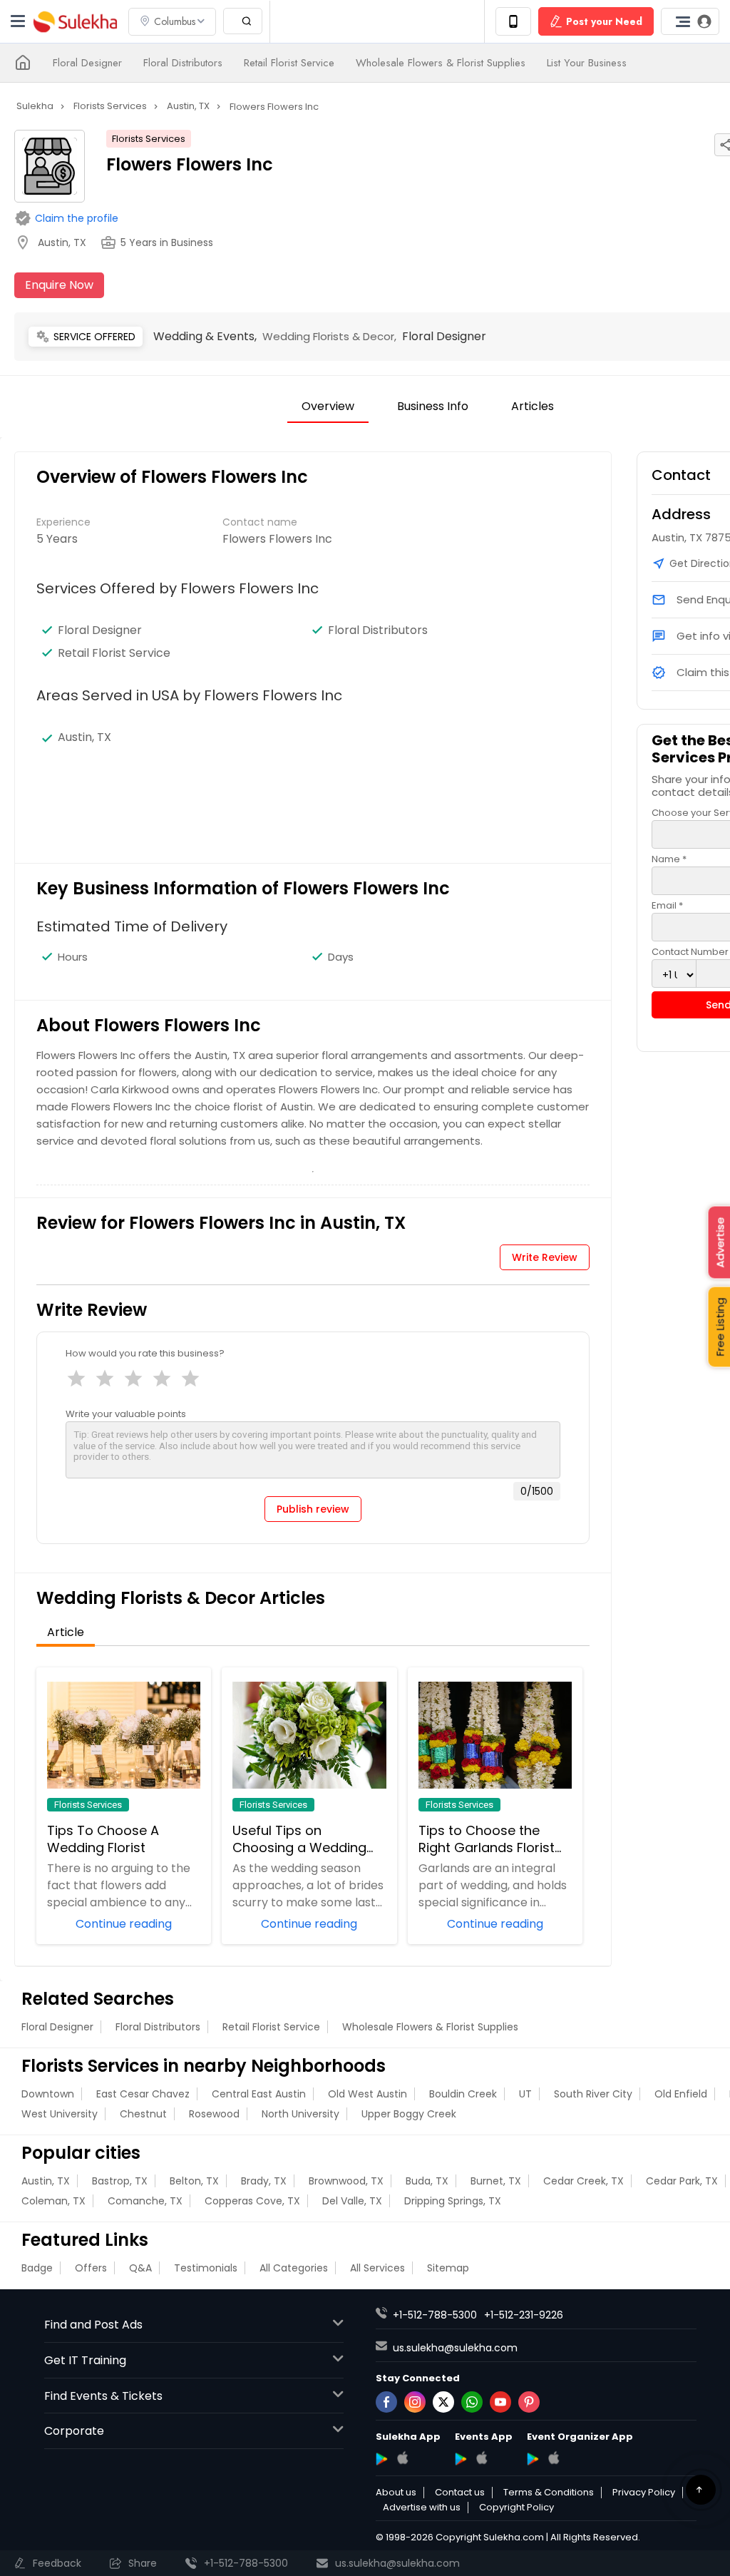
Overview (328, 406)
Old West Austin (367, 2094)
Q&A (140, 2268)
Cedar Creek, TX (584, 2181)
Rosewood (214, 2114)
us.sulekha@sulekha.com (455, 2348)
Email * (667, 905)
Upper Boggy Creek (409, 2114)
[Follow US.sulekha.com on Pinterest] (529, 2402)
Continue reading (124, 1923)
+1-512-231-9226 (524, 2315)
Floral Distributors (183, 63)
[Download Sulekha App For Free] (513, 21)
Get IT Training (85, 2360)
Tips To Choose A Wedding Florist (103, 1839)
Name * (669, 859)
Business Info (433, 406)
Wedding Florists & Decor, (332, 336)
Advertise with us (422, 2508)
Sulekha (75, 22)
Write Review (545, 1257)
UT (525, 2094)
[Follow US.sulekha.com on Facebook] (386, 2402)
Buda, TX (427, 2181)
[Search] (243, 21)
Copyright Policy (516, 2508)
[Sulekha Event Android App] (461, 2459)
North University (300, 2114)
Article (66, 1632)
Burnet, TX (496, 2181)
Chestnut (143, 2114)
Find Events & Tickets (103, 2396)
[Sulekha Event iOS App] (482, 2458)
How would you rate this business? (145, 1353)
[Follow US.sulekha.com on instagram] (415, 2402)
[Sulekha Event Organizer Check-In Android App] (533, 2459)
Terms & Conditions (549, 2493)
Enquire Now (59, 285)
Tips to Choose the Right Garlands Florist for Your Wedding (487, 1839)
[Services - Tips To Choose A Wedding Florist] (124, 1735)
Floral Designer (87, 63)
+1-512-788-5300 (435, 2315)
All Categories (294, 2268)
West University (60, 2114)
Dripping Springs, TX (453, 2201)
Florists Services (149, 139)
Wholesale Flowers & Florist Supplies (441, 63)
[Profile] (690, 21)
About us (396, 2493)
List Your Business (587, 63)
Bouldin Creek (463, 2094)
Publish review (313, 1509)
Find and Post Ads (93, 2325)
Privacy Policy (644, 2493)
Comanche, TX (145, 2201)
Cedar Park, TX (682, 2181)
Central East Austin (259, 2094)
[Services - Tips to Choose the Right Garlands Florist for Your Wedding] (495, 1735)
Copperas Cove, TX (252, 2201)
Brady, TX (264, 2181)
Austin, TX (46, 2181)
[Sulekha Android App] (382, 2459)
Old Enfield (681, 2094)
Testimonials (206, 2268)
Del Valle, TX (352, 2201)
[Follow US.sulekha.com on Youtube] (500, 2402)
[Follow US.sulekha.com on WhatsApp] (472, 2402)
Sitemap (448, 2268)
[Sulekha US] (23, 63)
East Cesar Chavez (143, 2094)
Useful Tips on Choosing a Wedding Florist (299, 1839)
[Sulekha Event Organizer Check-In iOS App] (554, 2458)
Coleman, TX (53, 2201)
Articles (533, 406)
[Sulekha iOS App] (402, 2458)
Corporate (74, 2431)
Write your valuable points (126, 1414)
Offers (91, 2268)
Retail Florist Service (289, 63)
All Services (377, 2268)
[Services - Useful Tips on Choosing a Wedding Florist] (309, 1735)
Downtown (48, 2094)
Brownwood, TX (346, 2181)
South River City (593, 2094)
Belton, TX (194, 2181)
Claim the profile (77, 218)
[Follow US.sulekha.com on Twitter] (443, 2402)
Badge (37, 2268)
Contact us (460, 2493)
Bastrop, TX (120, 2181)
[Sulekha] (18, 21)
